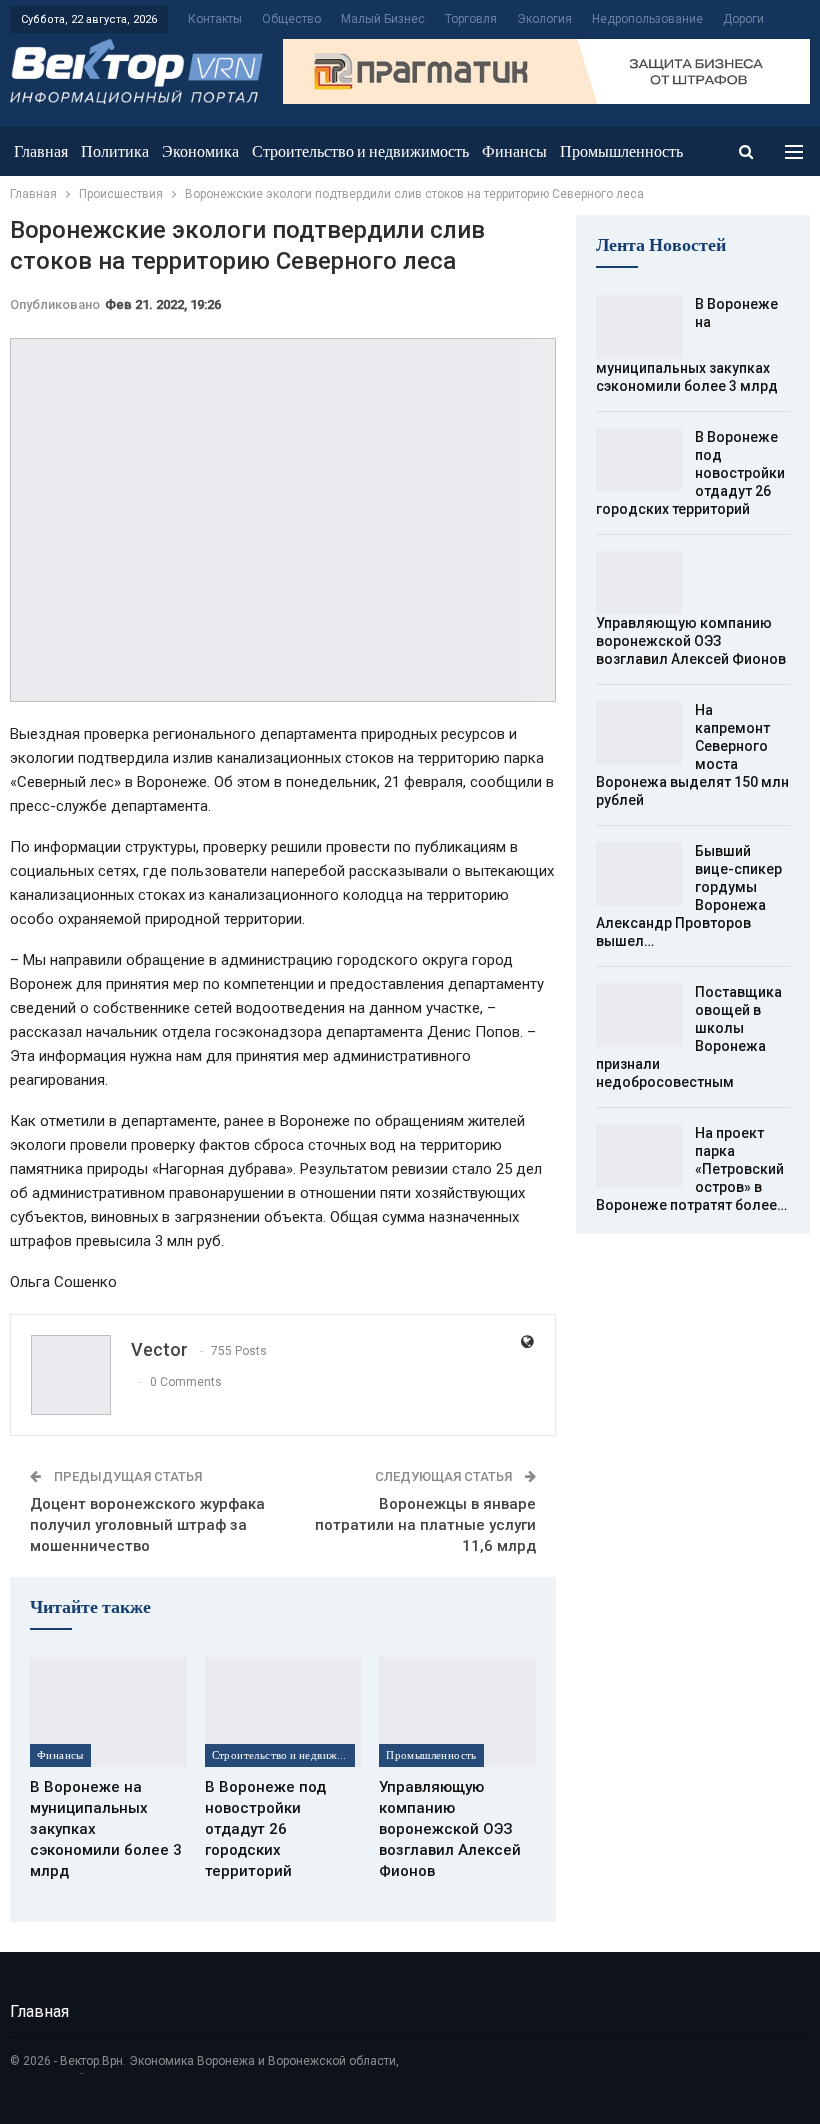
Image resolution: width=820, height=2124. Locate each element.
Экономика (200, 151)
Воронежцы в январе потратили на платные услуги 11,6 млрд (425, 1525)
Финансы (514, 151)
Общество (291, 19)
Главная (41, 151)
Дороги (743, 19)
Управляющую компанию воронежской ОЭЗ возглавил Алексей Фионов (691, 641)
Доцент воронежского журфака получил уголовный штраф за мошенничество (147, 1525)
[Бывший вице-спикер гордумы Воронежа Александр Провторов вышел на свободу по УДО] (639, 874)
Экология (544, 19)
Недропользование (647, 19)
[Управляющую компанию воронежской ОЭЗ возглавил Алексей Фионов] (457, 1712)
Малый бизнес (383, 19)
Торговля (471, 19)
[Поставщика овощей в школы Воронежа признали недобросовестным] (639, 1015)
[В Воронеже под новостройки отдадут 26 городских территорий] (283, 1712)
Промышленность (621, 151)
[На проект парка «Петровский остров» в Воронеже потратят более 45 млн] (639, 1156)
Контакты (215, 19)
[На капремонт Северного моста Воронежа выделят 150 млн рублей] (639, 733)
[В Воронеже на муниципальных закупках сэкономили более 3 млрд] (108, 1712)
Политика (115, 151)
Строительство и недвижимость (360, 151)
